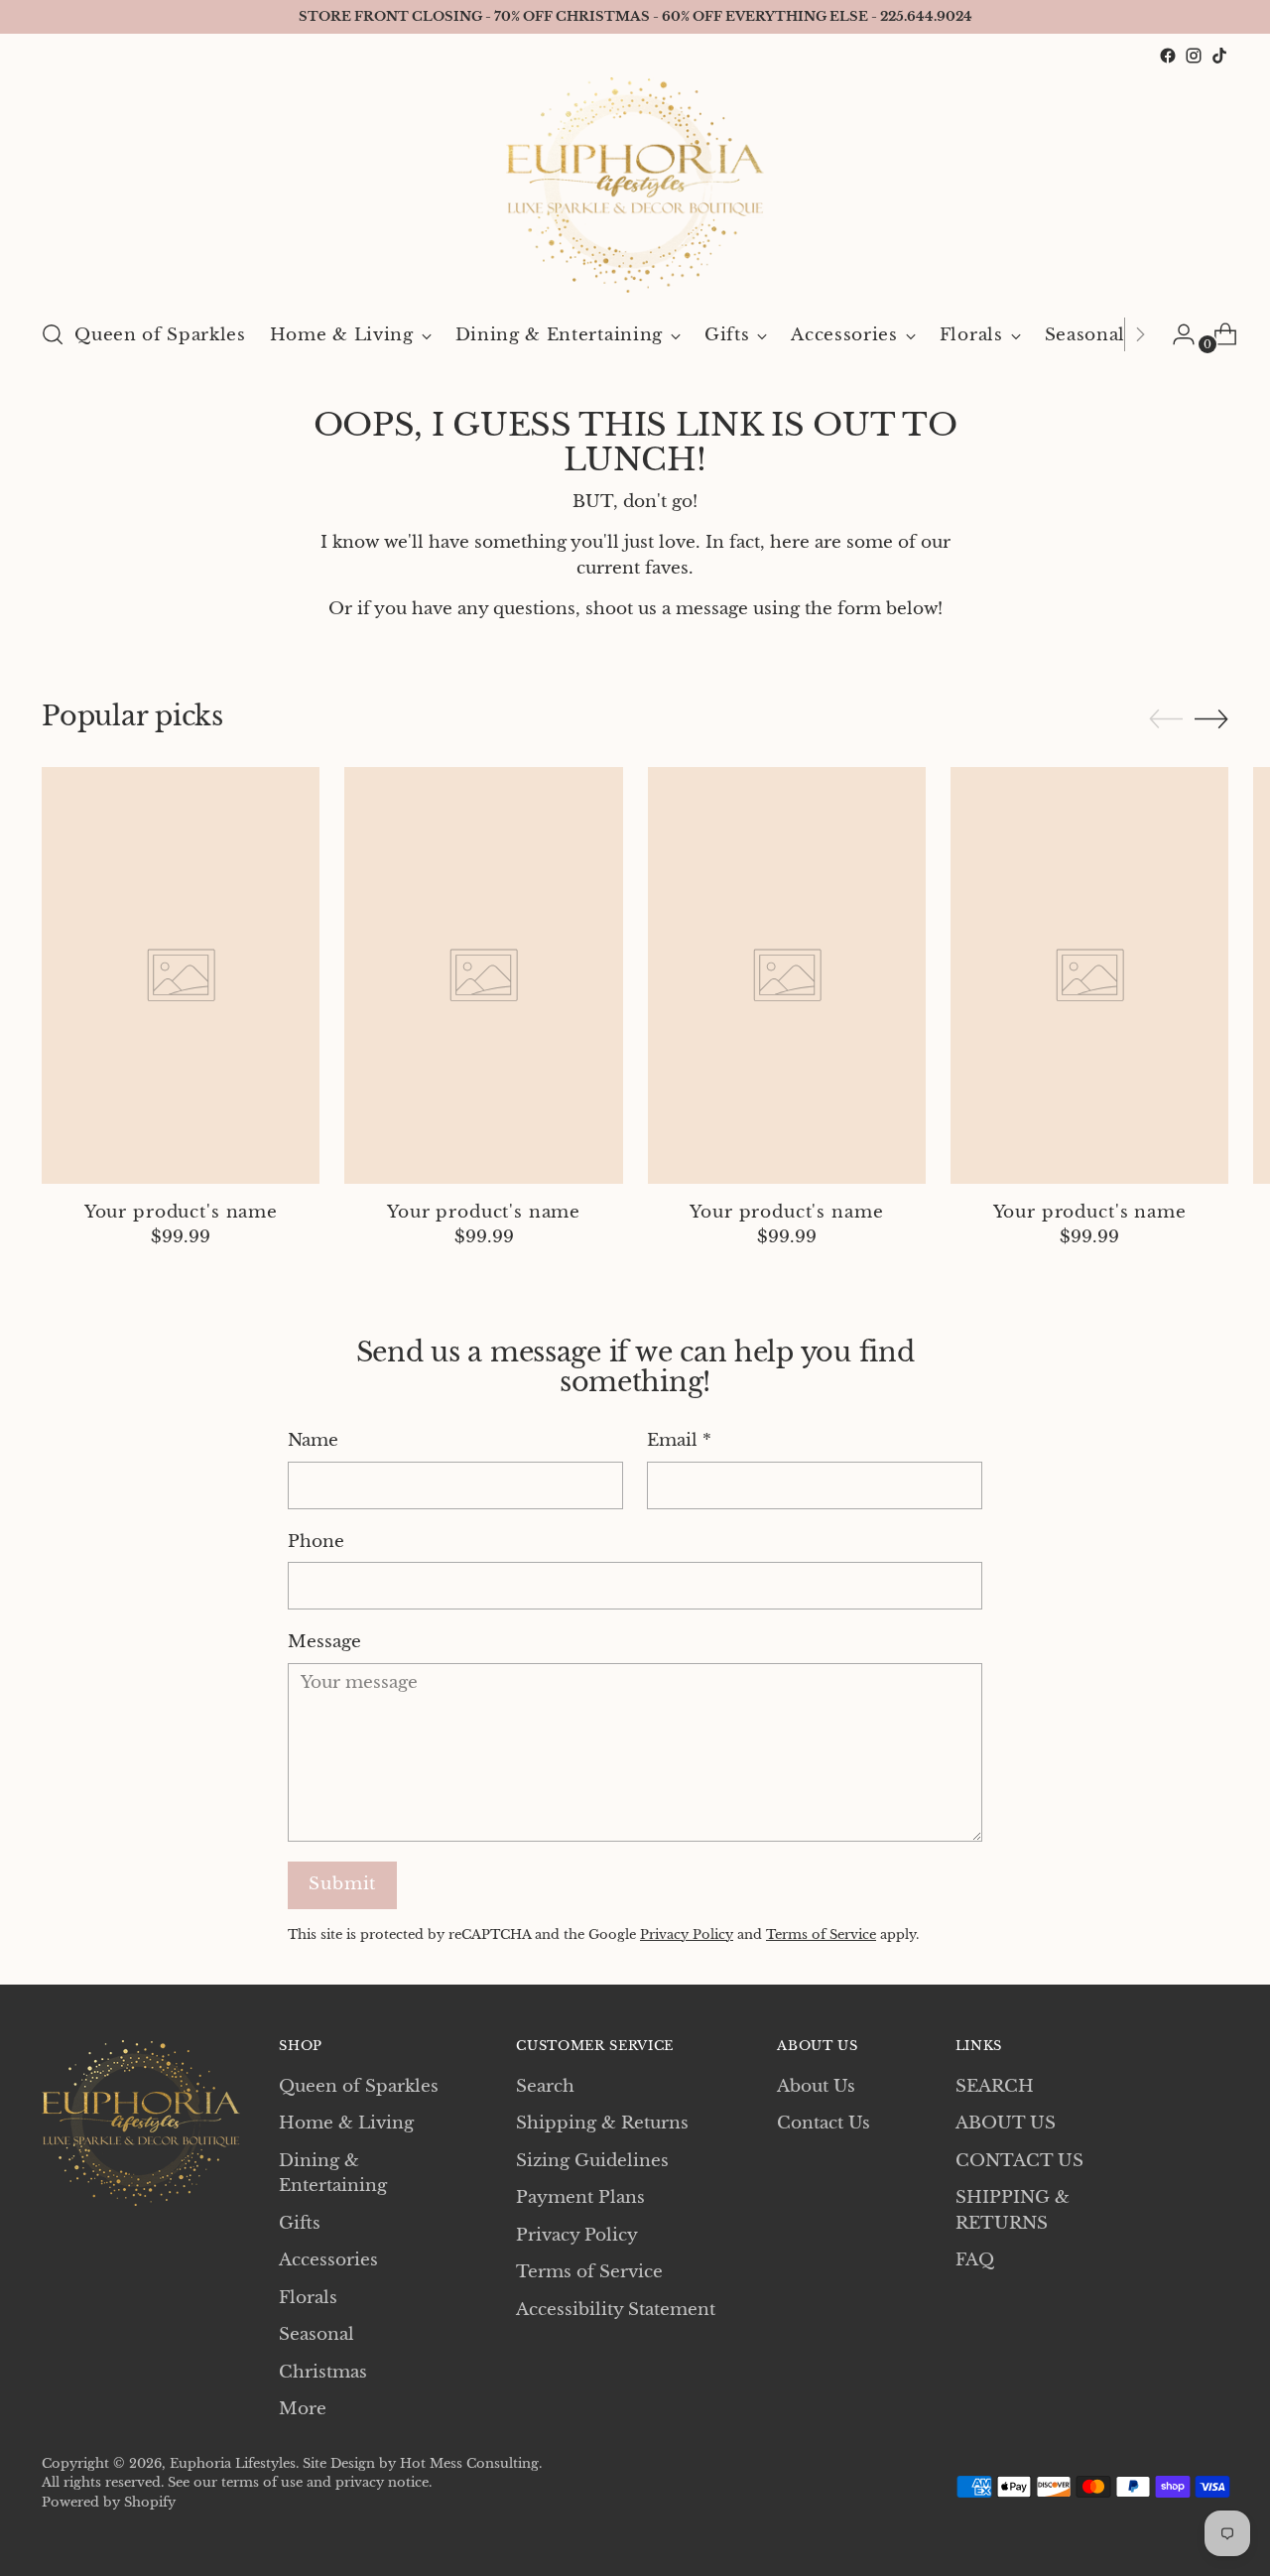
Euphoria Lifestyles (233, 2463)
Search (545, 2086)
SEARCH (995, 2086)
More (303, 2409)
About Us (816, 2086)
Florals (308, 2298)
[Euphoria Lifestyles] (635, 185)
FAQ (975, 2260)
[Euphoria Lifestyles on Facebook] (1168, 56)
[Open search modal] (53, 334)
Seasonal (317, 2334)
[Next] (1140, 334)
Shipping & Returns (602, 2123)
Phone (316, 1542)
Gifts (300, 2223)
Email (679, 1440)
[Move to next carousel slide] (1211, 718)
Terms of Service (821, 1934)
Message (324, 1642)
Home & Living (346, 2123)
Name (313, 1440)
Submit (342, 1884)
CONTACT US (1019, 2161)
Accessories (328, 2260)
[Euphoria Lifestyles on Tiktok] (1219, 56)
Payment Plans (580, 2197)
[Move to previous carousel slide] (1166, 719)
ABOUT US (1006, 2123)
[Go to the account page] (1176, 334)
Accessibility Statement (616, 2310)
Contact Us (824, 2123)
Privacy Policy (687, 1934)
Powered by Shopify (109, 2502)
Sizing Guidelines (592, 2161)
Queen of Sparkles (359, 2086)
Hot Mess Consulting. (471, 2463)
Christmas (323, 2372)
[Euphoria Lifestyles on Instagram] (1194, 56)
